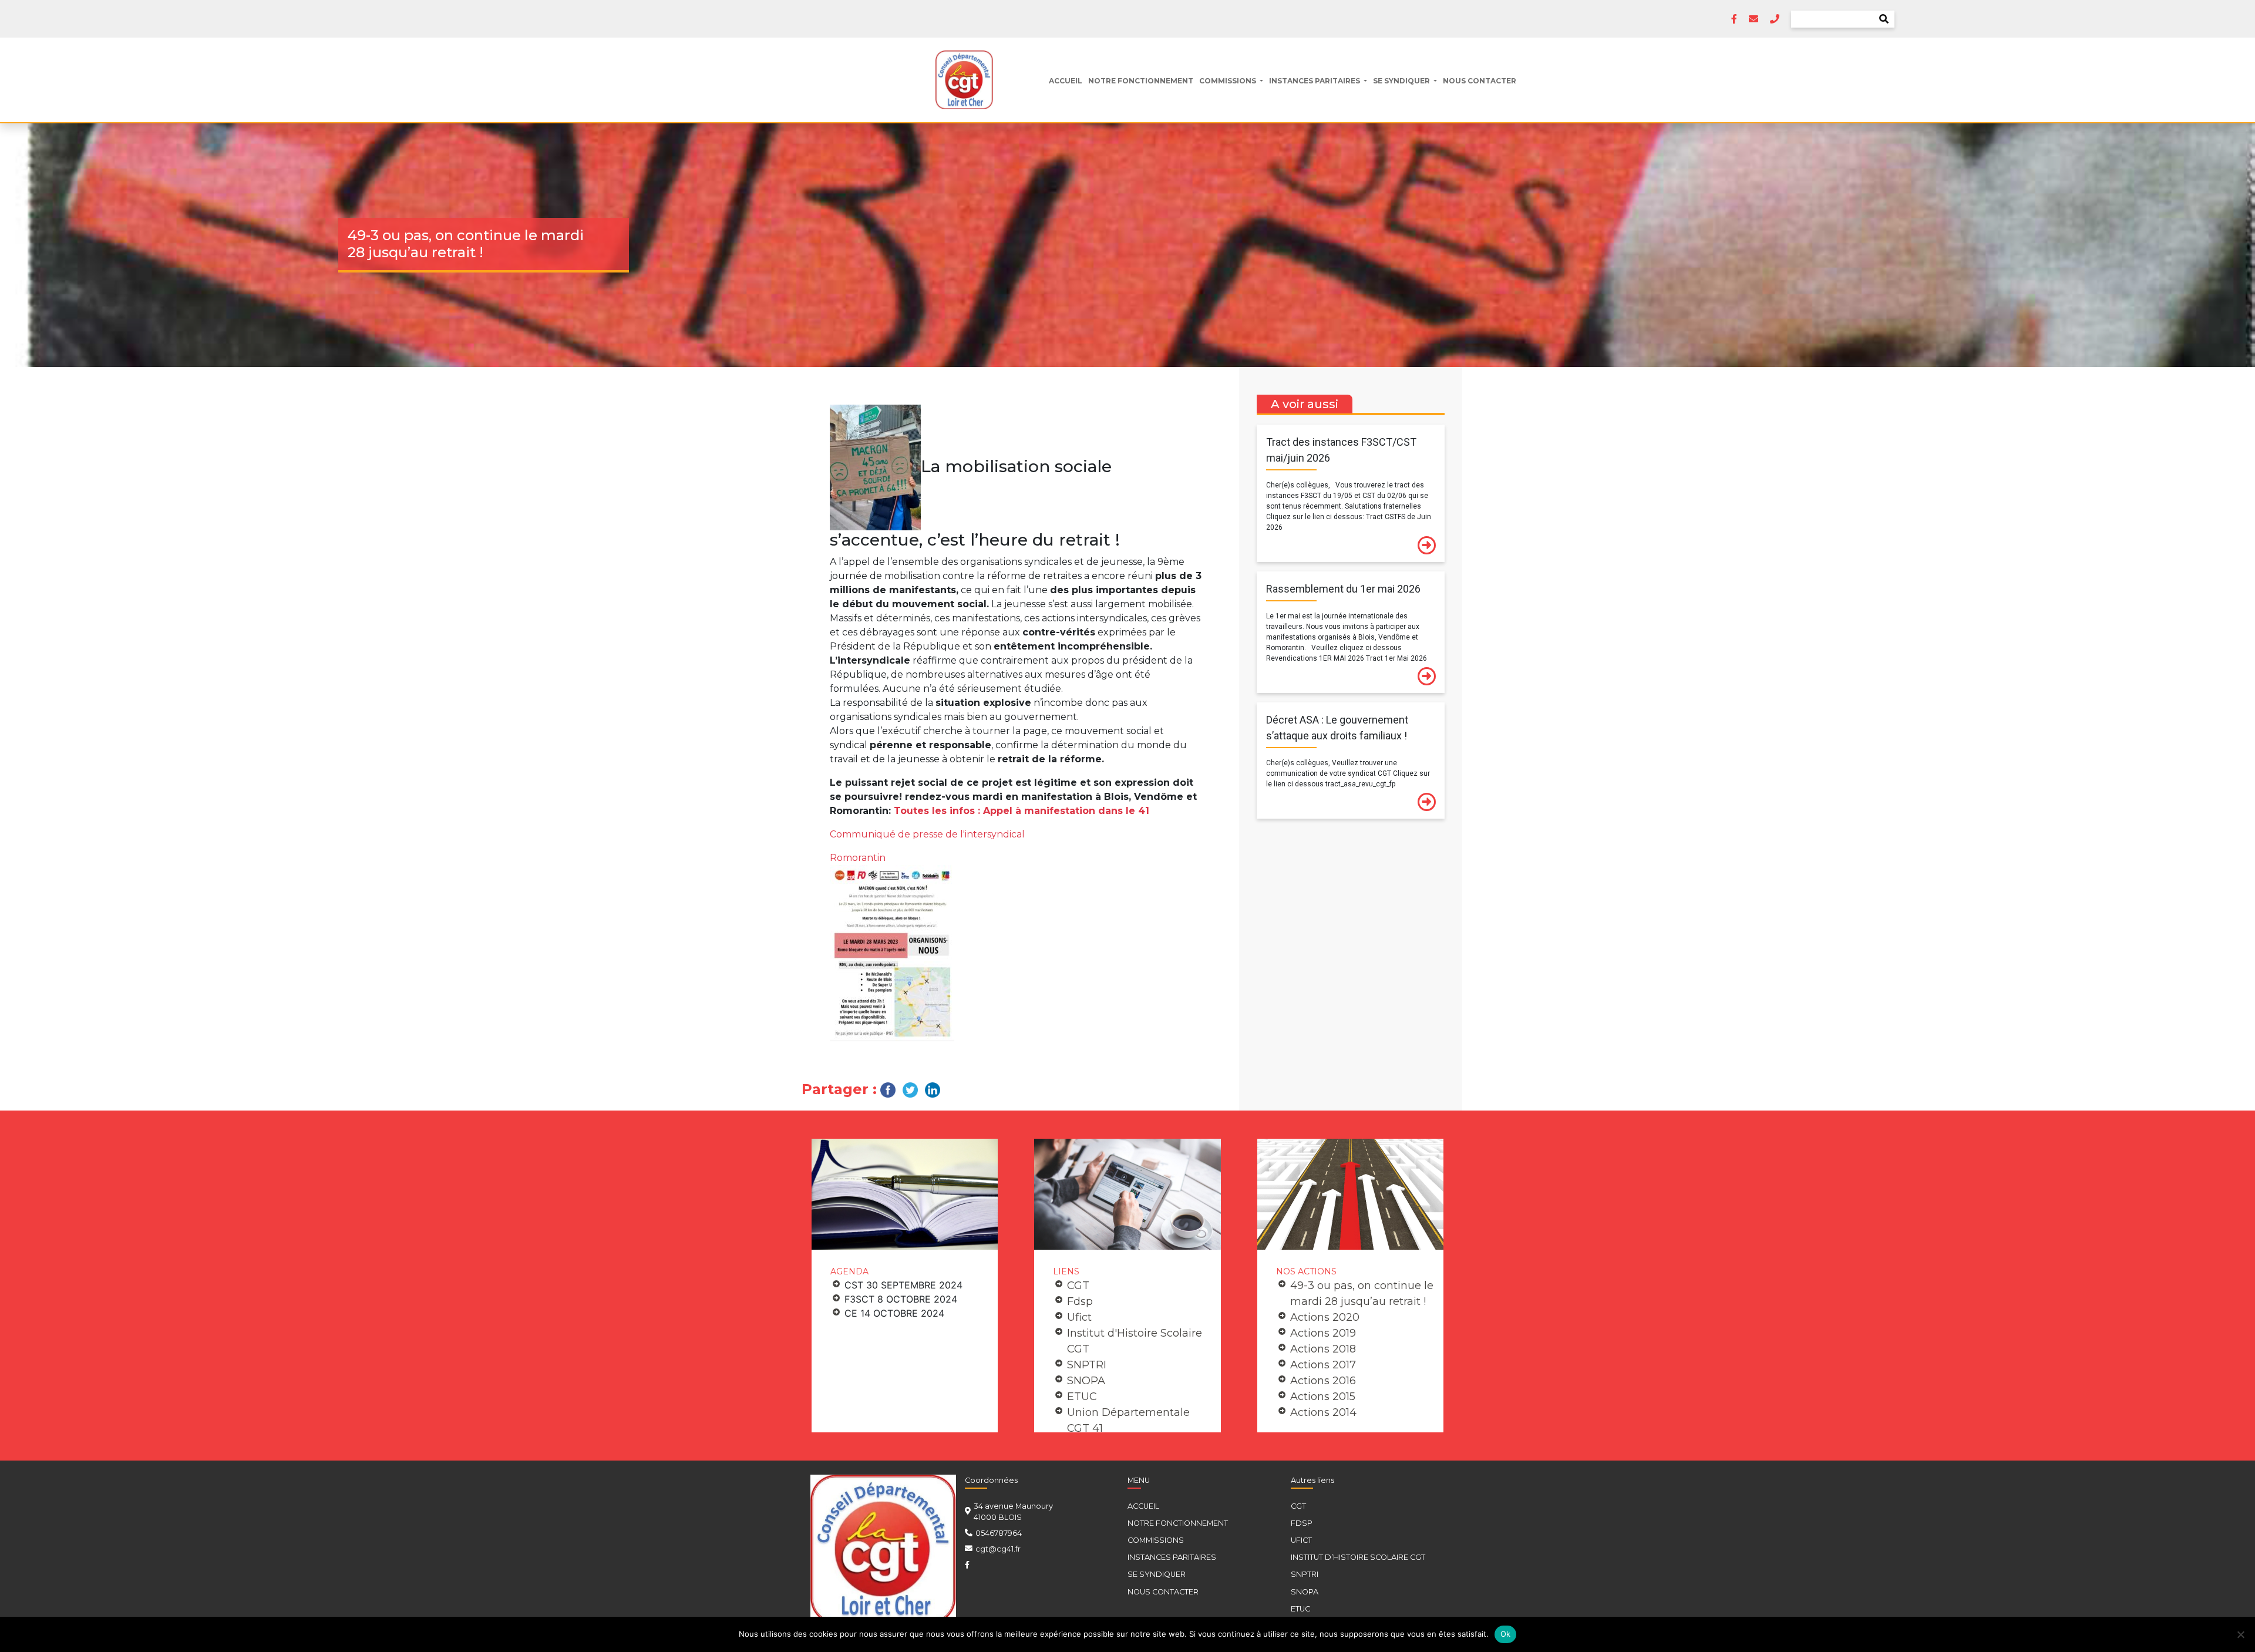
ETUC (1082, 1397)
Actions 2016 (1323, 1381)
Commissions (1229, 81)
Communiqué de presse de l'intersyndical (927, 834)
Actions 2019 (1323, 1333)
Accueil (1066, 81)
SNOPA (1086, 1381)
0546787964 (999, 1533)
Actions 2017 (1323, 1365)
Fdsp (1080, 1301)
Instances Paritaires (1315, 81)
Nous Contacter (1480, 81)
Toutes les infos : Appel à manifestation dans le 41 (1022, 811)
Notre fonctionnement (1141, 81)
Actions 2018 (1323, 1349)
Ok (1506, 1634)
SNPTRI (1087, 1365)
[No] (2240, 1634)
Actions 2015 (1323, 1397)
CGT (1078, 1286)
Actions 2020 (1325, 1317)
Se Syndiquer (1402, 81)
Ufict (1079, 1317)
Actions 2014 (1323, 1412)
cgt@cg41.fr (998, 1549)
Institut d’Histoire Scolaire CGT (1358, 1557)
